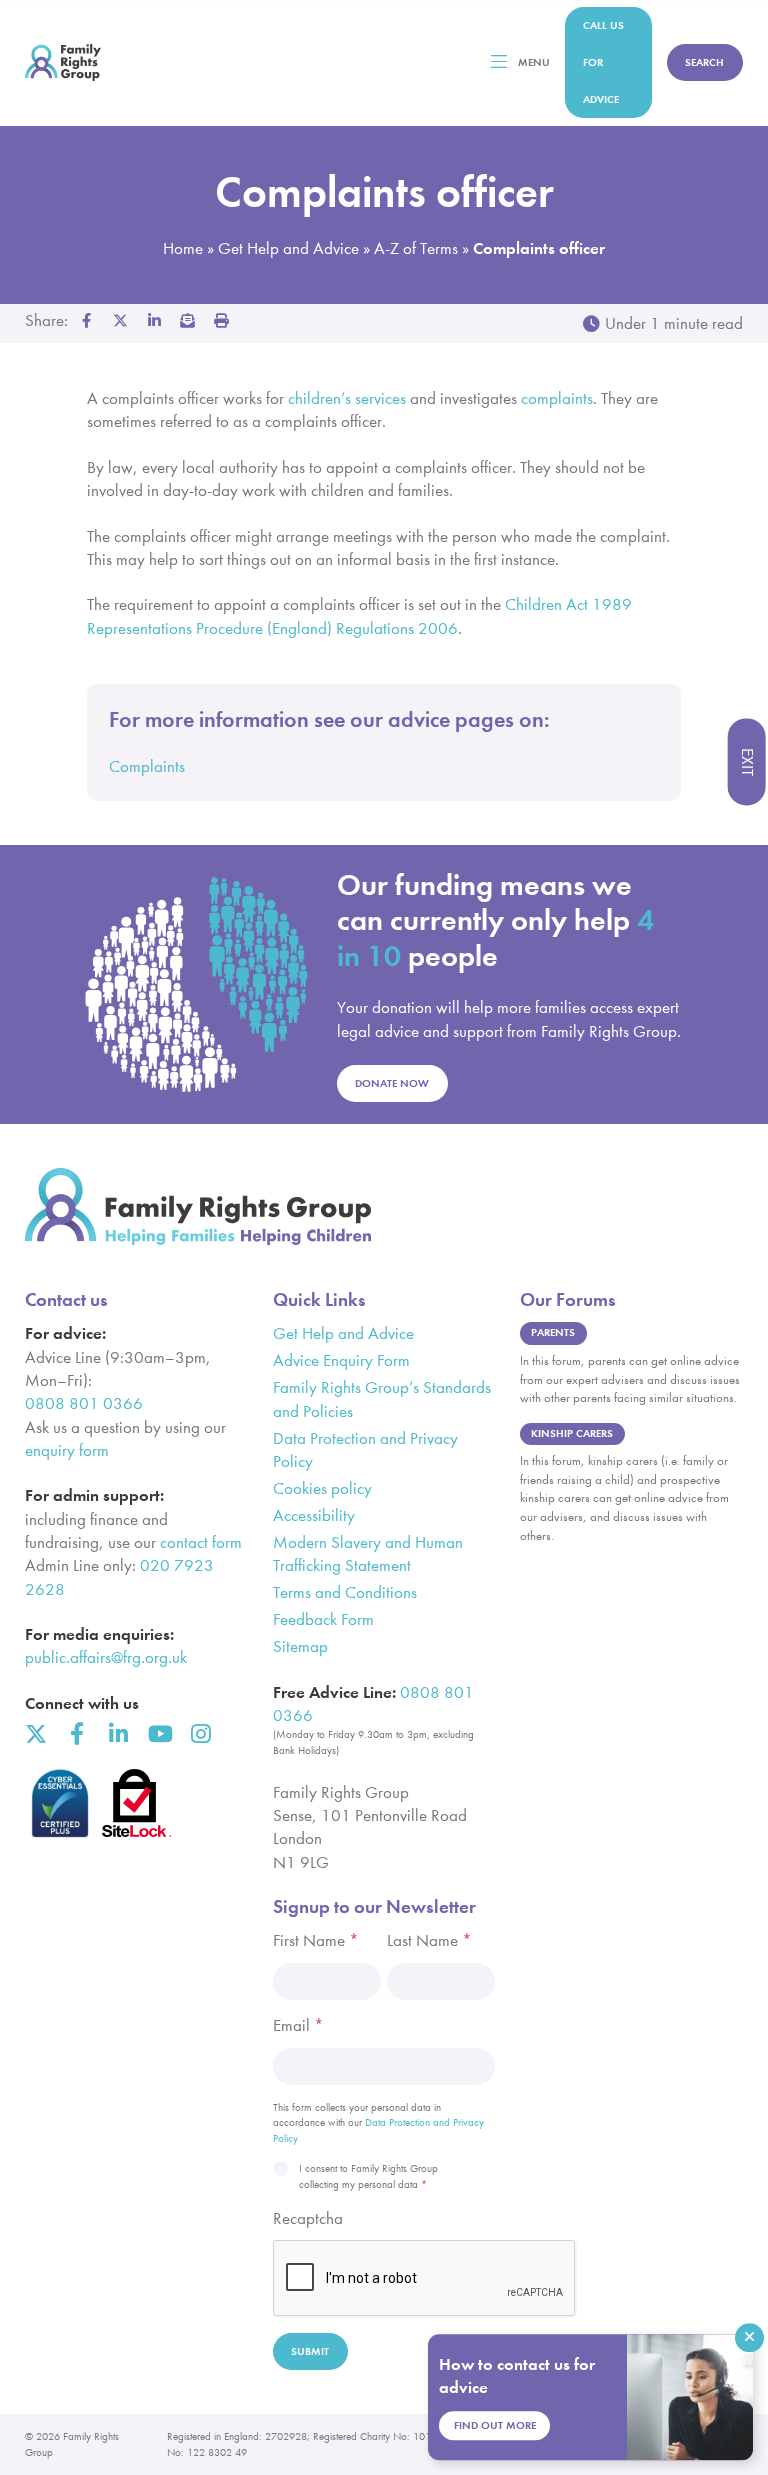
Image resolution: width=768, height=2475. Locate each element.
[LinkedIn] (118, 1734)
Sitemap (300, 1646)
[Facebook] (77, 1734)
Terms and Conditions (345, 1592)
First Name (316, 1940)
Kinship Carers (572, 1433)
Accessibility (314, 1515)
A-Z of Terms (416, 248)
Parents (553, 1332)
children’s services (347, 398)
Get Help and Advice (288, 248)
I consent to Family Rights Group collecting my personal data (368, 2176)
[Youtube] (159, 1734)
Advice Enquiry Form (341, 1360)
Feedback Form (323, 1619)
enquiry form (67, 1450)
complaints (557, 398)
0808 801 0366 (84, 1403)
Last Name (429, 1940)
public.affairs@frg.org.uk (106, 1657)
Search (704, 62)
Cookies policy (322, 1488)
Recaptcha (308, 2218)
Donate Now (392, 1083)
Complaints (147, 766)
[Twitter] (36, 1734)
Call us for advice (603, 62)
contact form (201, 1542)
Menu (534, 62)
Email (298, 2025)
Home (183, 248)
